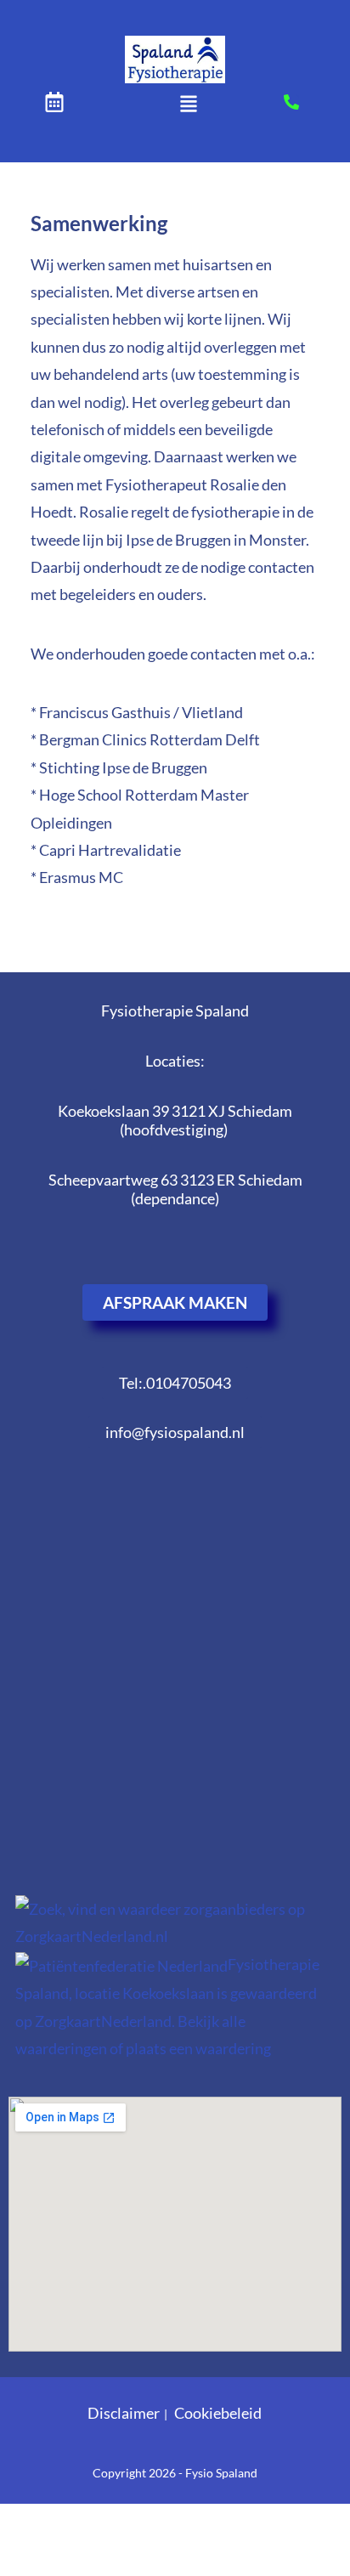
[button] (188, 105)
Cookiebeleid (218, 2413)
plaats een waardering (198, 2048)
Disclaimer (124, 2413)
